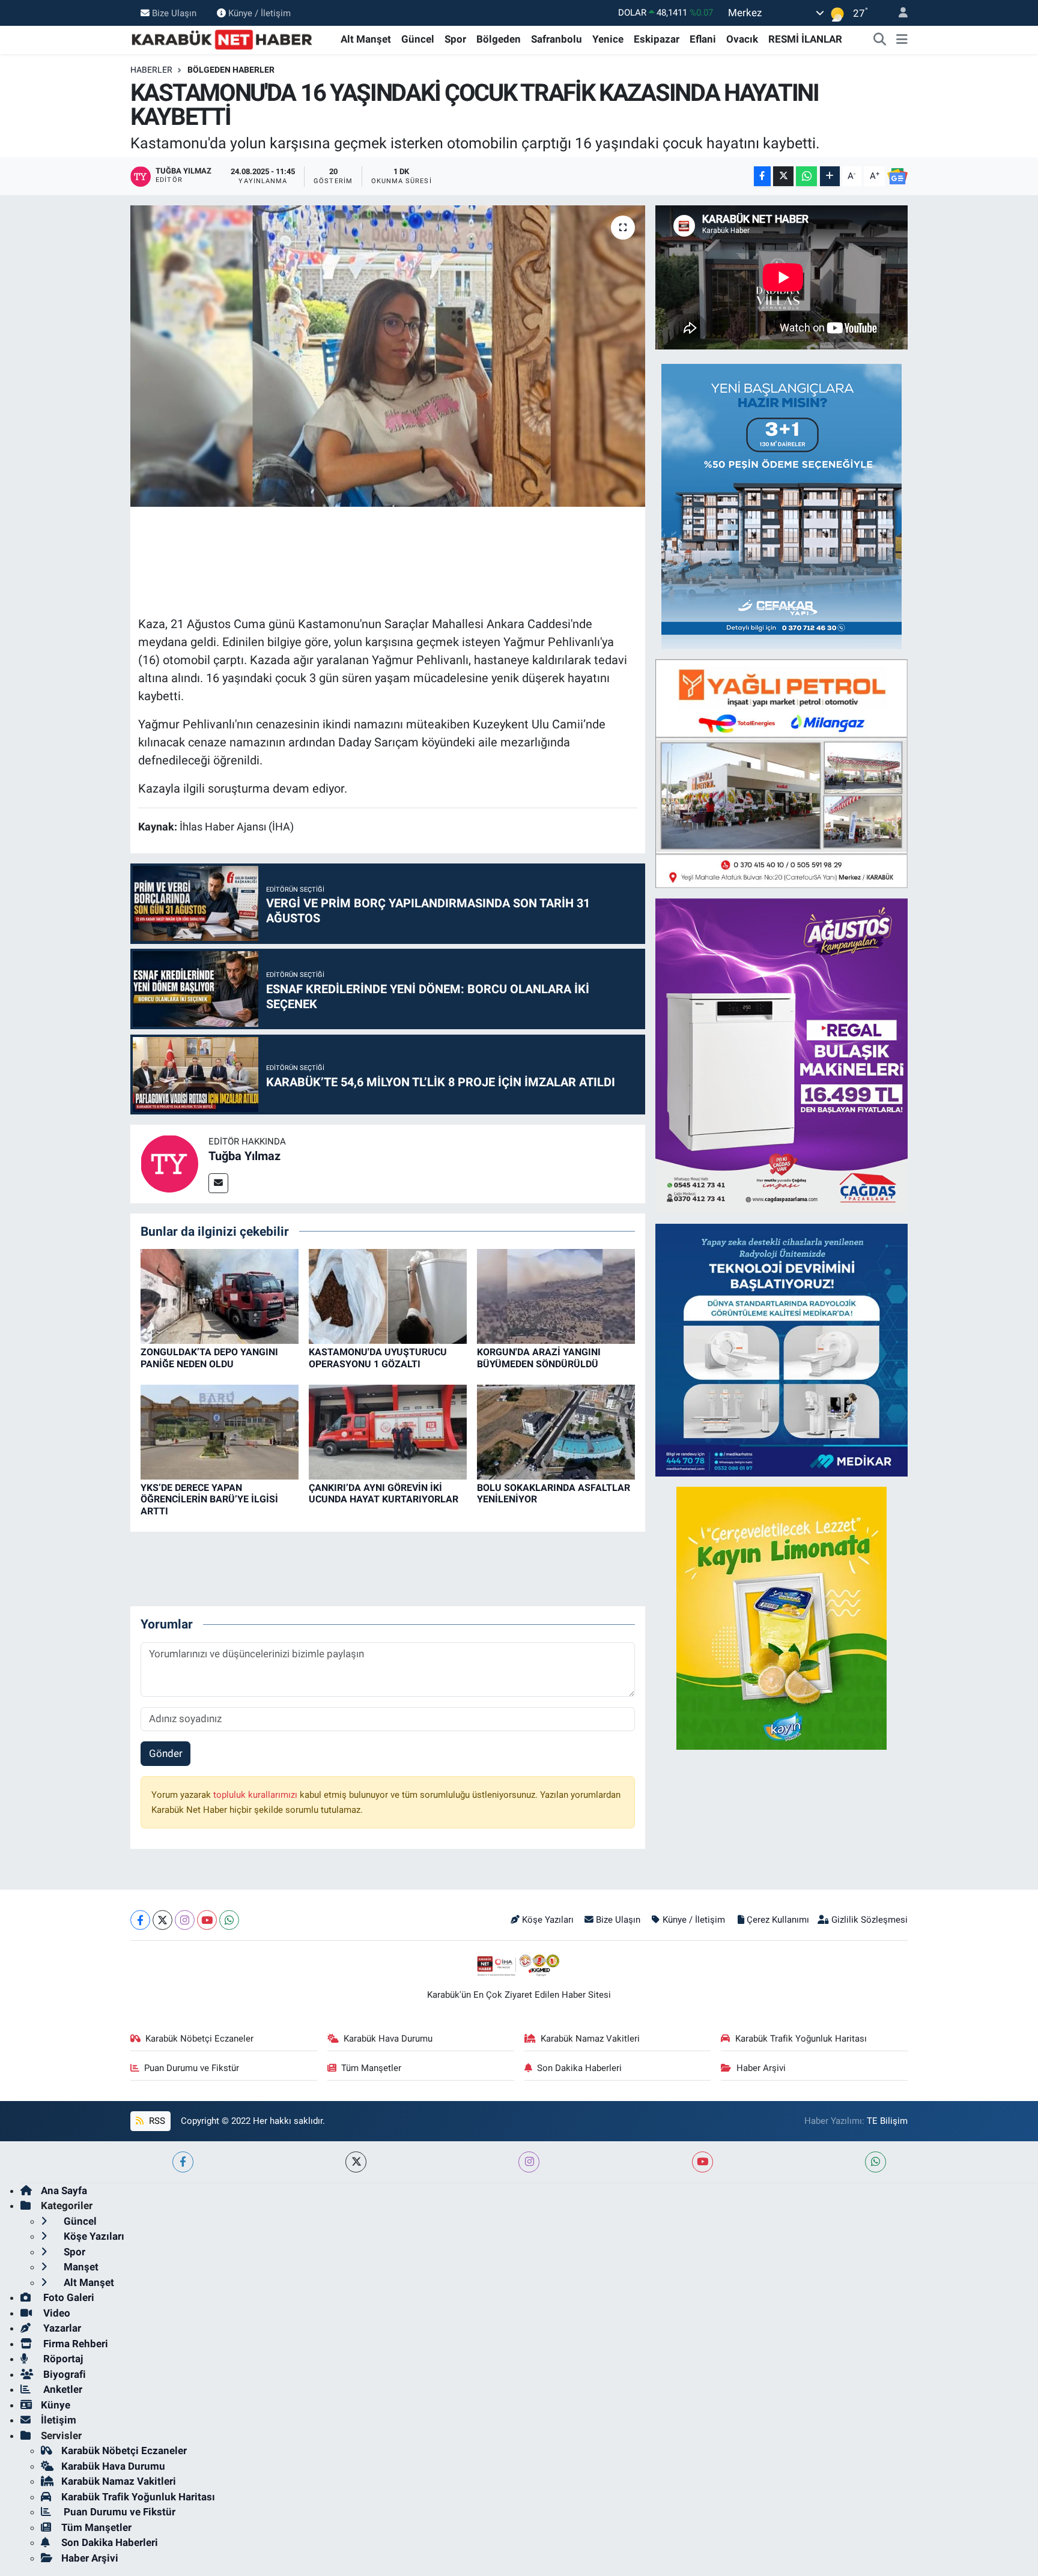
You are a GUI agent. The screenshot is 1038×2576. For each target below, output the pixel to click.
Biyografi (63, 2374)
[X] (162, 1920)
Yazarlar (61, 2328)
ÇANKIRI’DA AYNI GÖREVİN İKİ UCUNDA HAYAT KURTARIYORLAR (384, 1493)
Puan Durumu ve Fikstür (192, 2068)
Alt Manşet (366, 39)
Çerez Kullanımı (778, 1920)
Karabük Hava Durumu (388, 2039)
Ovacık (742, 39)
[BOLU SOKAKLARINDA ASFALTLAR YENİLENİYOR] (556, 1432)
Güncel (418, 39)
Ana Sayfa (64, 2191)
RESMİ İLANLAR (805, 39)
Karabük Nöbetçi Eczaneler (199, 2039)
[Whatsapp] (229, 1920)
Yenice (608, 39)
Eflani (703, 39)
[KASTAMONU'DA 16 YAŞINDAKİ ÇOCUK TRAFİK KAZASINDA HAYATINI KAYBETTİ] (388, 356)
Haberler (151, 70)
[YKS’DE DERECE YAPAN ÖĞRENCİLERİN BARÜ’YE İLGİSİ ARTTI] (220, 1432)
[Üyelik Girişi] (898, 13)
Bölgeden (499, 39)
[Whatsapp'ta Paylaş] (806, 176)
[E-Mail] (218, 1183)
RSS (156, 2121)
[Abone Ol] (897, 177)
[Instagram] (185, 1920)
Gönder (166, 1753)
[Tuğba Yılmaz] (169, 1163)
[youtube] (703, 2162)
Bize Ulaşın (174, 13)
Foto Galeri (68, 2297)
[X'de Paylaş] (783, 176)
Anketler (62, 2389)
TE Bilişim (887, 2121)
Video (56, 2313)
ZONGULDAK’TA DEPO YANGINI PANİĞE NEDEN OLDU (209, 1358)
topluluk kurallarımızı (256, 1795)
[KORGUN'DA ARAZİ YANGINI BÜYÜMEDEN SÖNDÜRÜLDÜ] (556, 1296)
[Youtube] (207, 1920)
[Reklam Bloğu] (782, 506)
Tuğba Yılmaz (244, 1156)
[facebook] (183, 2162)
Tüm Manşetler (371, 2068)
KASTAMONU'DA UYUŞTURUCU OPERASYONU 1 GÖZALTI (378, 1358)
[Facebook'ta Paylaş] (762, 176)
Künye (56, 2405)
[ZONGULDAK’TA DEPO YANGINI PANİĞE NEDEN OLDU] (220, 1296)
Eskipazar (657, 39)
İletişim (59, 2420)
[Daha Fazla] (830, 176)
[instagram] (529, 2162)
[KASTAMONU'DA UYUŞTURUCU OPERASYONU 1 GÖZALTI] (388, 1296)
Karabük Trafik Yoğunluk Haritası (801, 2039)
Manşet (80, 2267)
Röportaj (62, 2359)
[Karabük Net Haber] (222, 38)
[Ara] (880, 40)
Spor (455, 39)
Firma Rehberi (74, 2344)
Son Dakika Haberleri (579, 2068)
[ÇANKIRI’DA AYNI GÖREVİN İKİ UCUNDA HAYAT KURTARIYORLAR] (388, 1432)
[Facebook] (140, 1920)
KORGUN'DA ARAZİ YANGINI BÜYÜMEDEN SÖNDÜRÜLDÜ (539, 1358)
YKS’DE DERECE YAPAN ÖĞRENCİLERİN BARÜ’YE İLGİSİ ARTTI (209, 1499)
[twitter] (356, 2162)
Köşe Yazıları (548, 1920)
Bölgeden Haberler (231, 70)
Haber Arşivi (761, 2068)
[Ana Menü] (902, 40)
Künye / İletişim (259, 13)
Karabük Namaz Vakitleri (590, 2039)
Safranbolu (557, 39)
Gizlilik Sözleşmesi (870, 1920)
